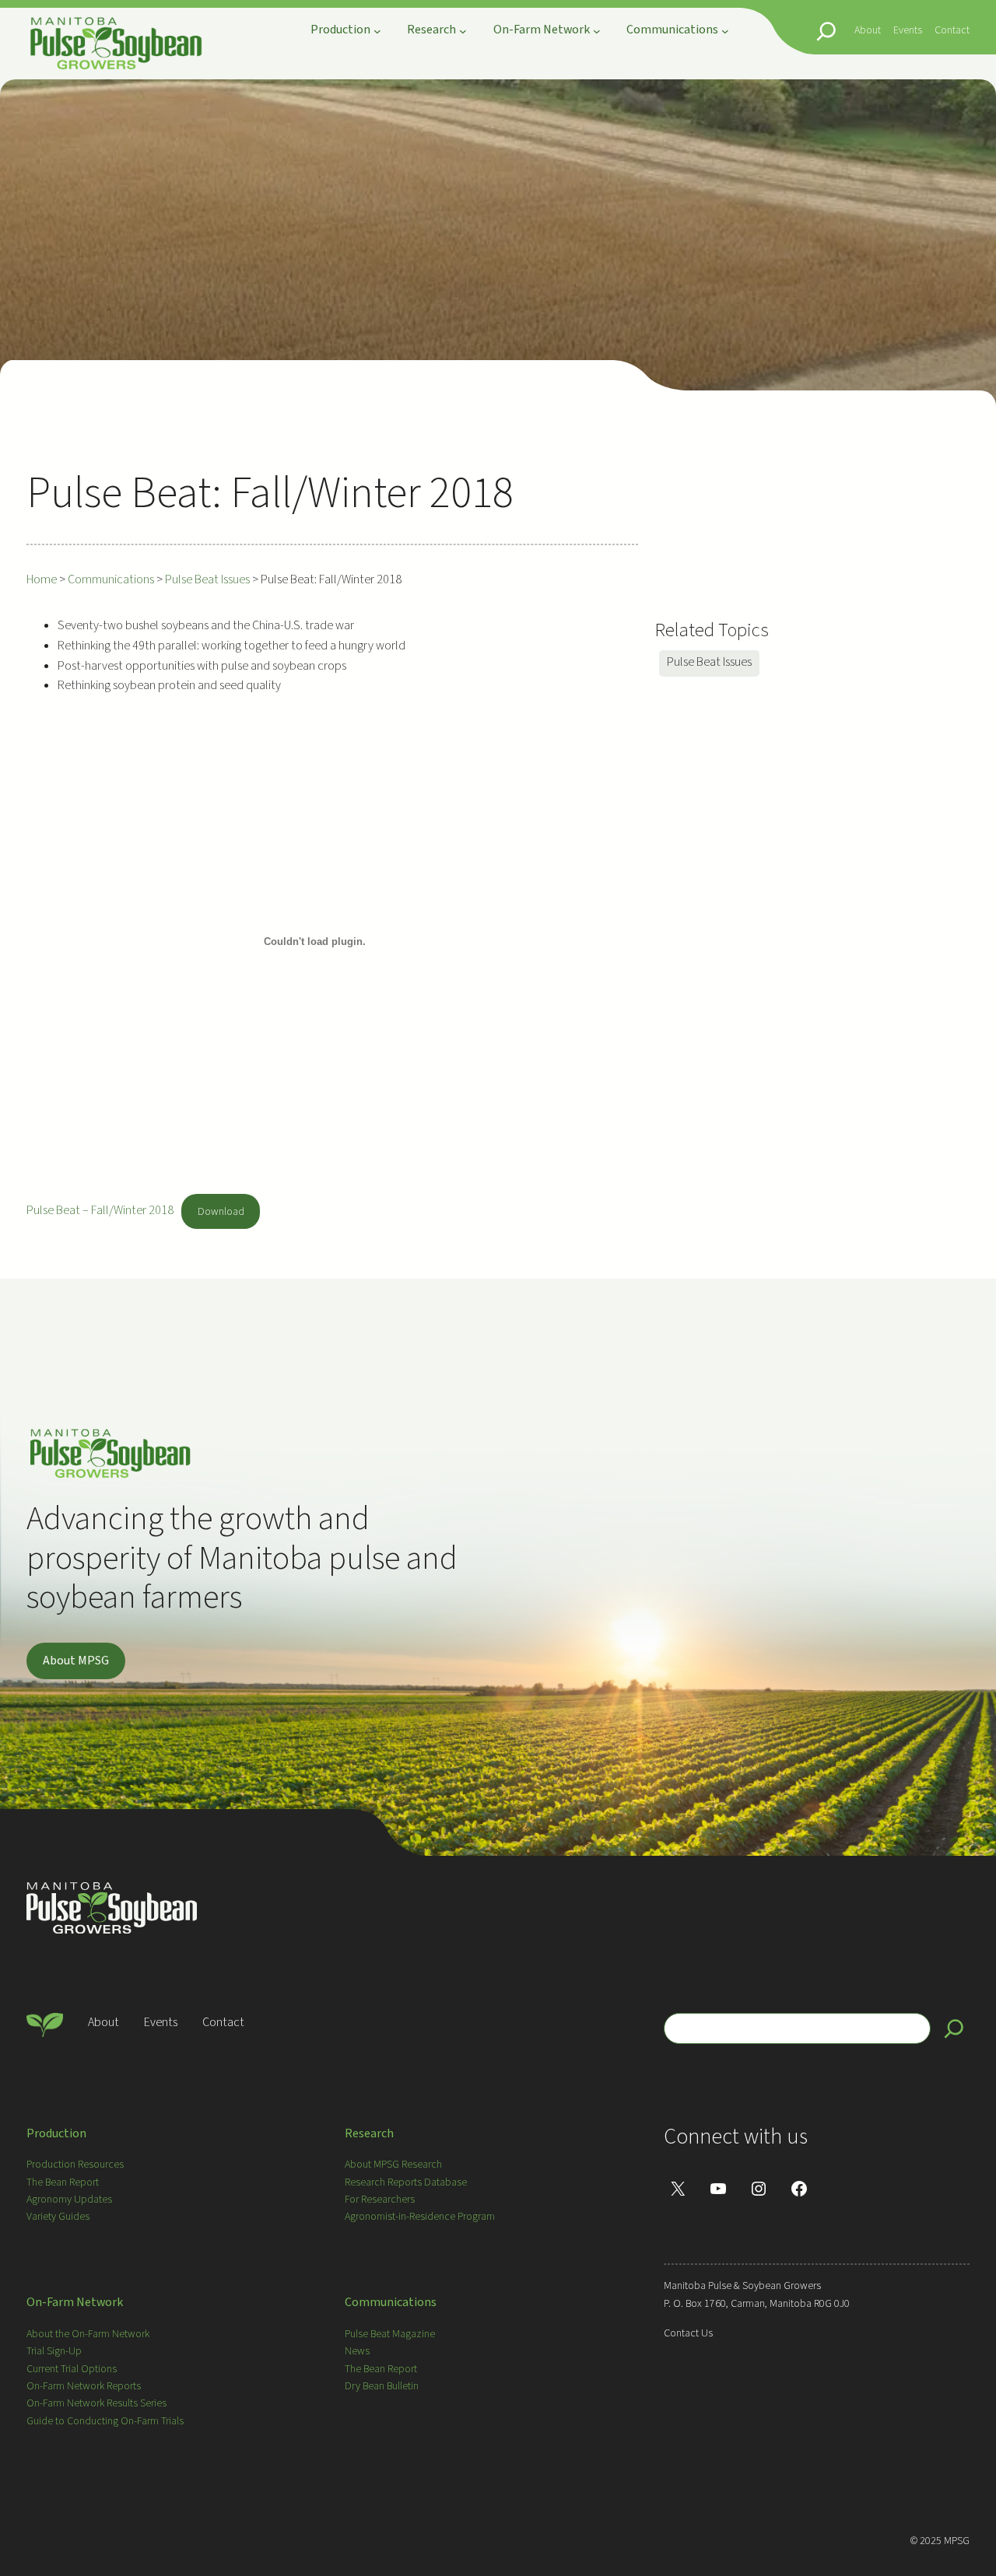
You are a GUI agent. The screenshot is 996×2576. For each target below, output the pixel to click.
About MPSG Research (393, 2165)
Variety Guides (58, 2217)
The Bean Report (63, 2182)
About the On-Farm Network (88, 2334)
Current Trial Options (72, 2369)
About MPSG (76, 1661)
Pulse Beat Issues (709, 662)
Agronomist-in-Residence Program (420, 2217)
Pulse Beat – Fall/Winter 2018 (100, 1211)
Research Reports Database (406, 2182)
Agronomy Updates (69, 2200)
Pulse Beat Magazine (390, 2334)
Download (221, 1212)
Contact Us (688, 2333)
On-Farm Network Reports (84, 2386)
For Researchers (380, 2200)
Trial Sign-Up (54, 2351)
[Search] (954, 2028)
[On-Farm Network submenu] (597, 31)
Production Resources (75, 2165)
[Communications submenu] (725, 31)
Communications (391, 2302)
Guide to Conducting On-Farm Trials (105, 2421)
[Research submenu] (463, 31)
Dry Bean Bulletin (382, 2386)
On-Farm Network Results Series (96, 2403)
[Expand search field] (826, 31)
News (357, 2351)
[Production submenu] (377, 31)
